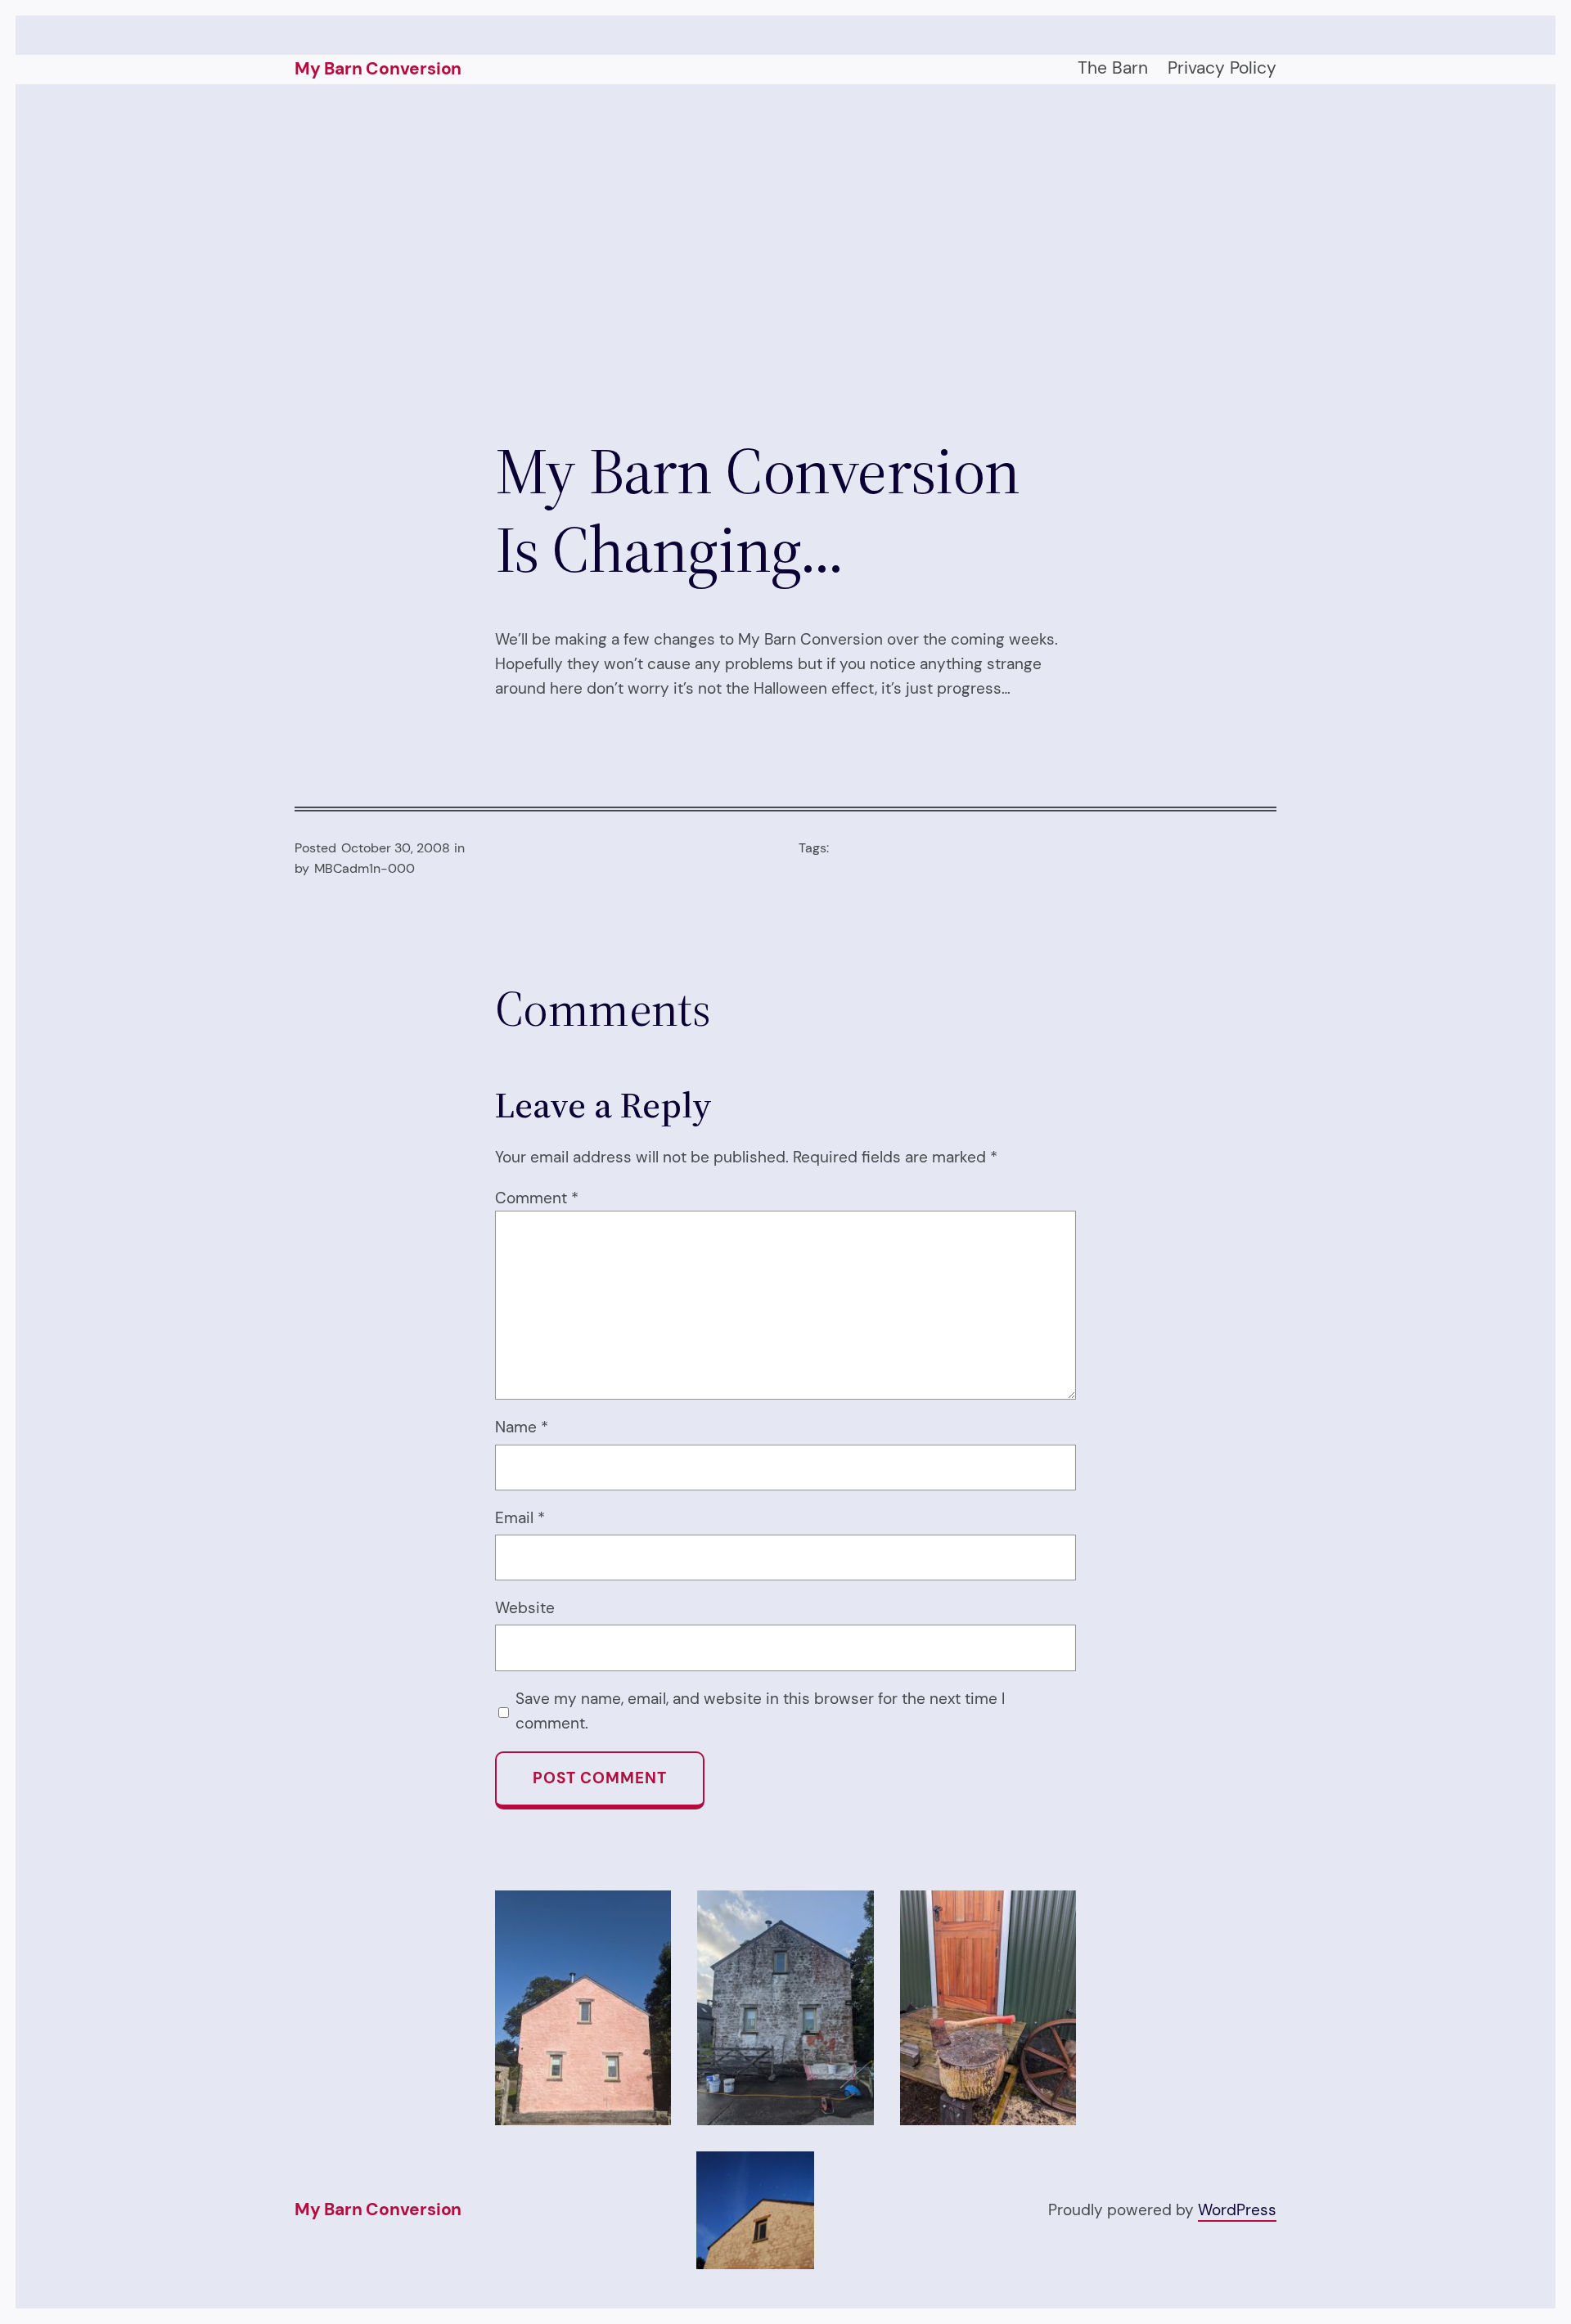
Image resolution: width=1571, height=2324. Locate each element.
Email (520, 1518)
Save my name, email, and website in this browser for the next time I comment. (760, 1711)
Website (525, 1608)
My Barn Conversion (378, 69)
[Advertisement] (785, 258)
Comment (537, 1198)
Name (522, 1427)
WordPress (1237, 2210)
